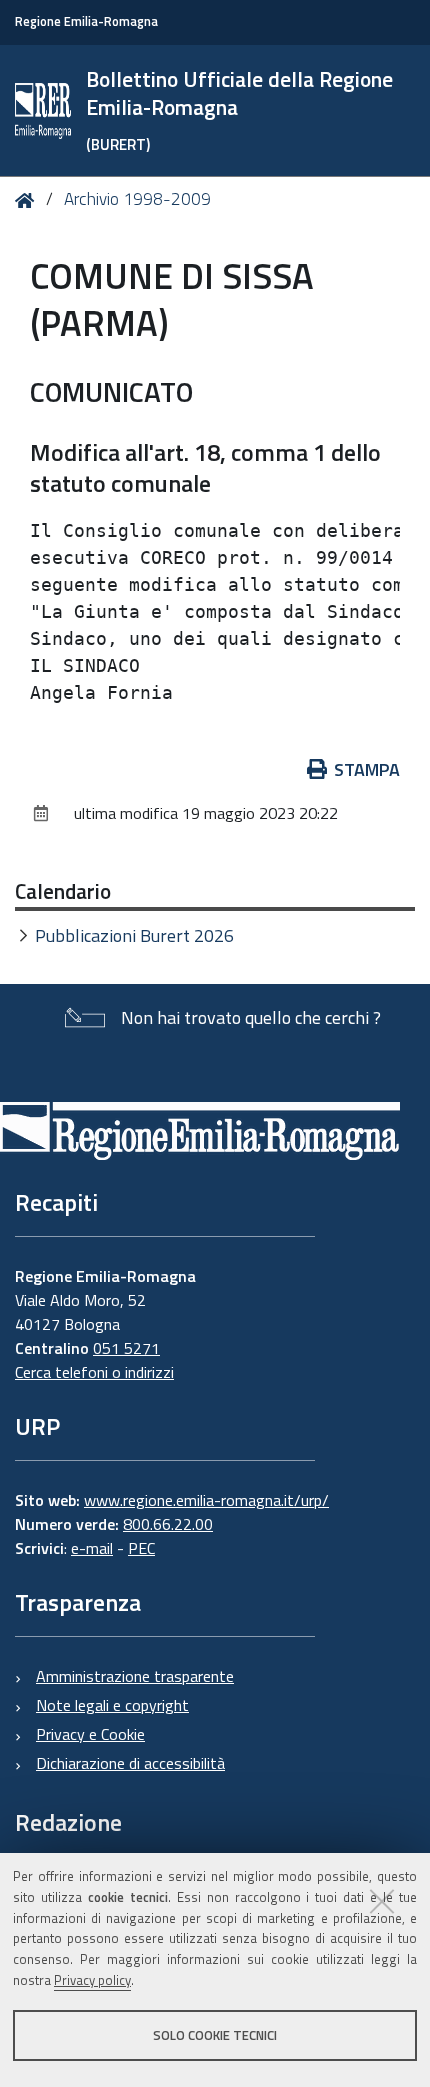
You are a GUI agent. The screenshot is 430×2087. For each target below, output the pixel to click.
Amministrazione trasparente (135, 1676)
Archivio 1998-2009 (137, 199)
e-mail (92, 1548)
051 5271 (126, 1348)
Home (28, 200)
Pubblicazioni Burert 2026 (134, 935)
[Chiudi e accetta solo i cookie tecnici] (382, 1901)
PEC (141, 1548)
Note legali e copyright (112, 1705)
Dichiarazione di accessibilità (130, 1763)
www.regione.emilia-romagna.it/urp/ (206, 1500)
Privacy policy (92, 1980)
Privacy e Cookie (90, 1734)
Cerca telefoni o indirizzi (94, 1372)
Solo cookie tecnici (215, 2035)
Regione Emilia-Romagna (86, 21)
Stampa (367, 769)
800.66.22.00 (168, 1524)
